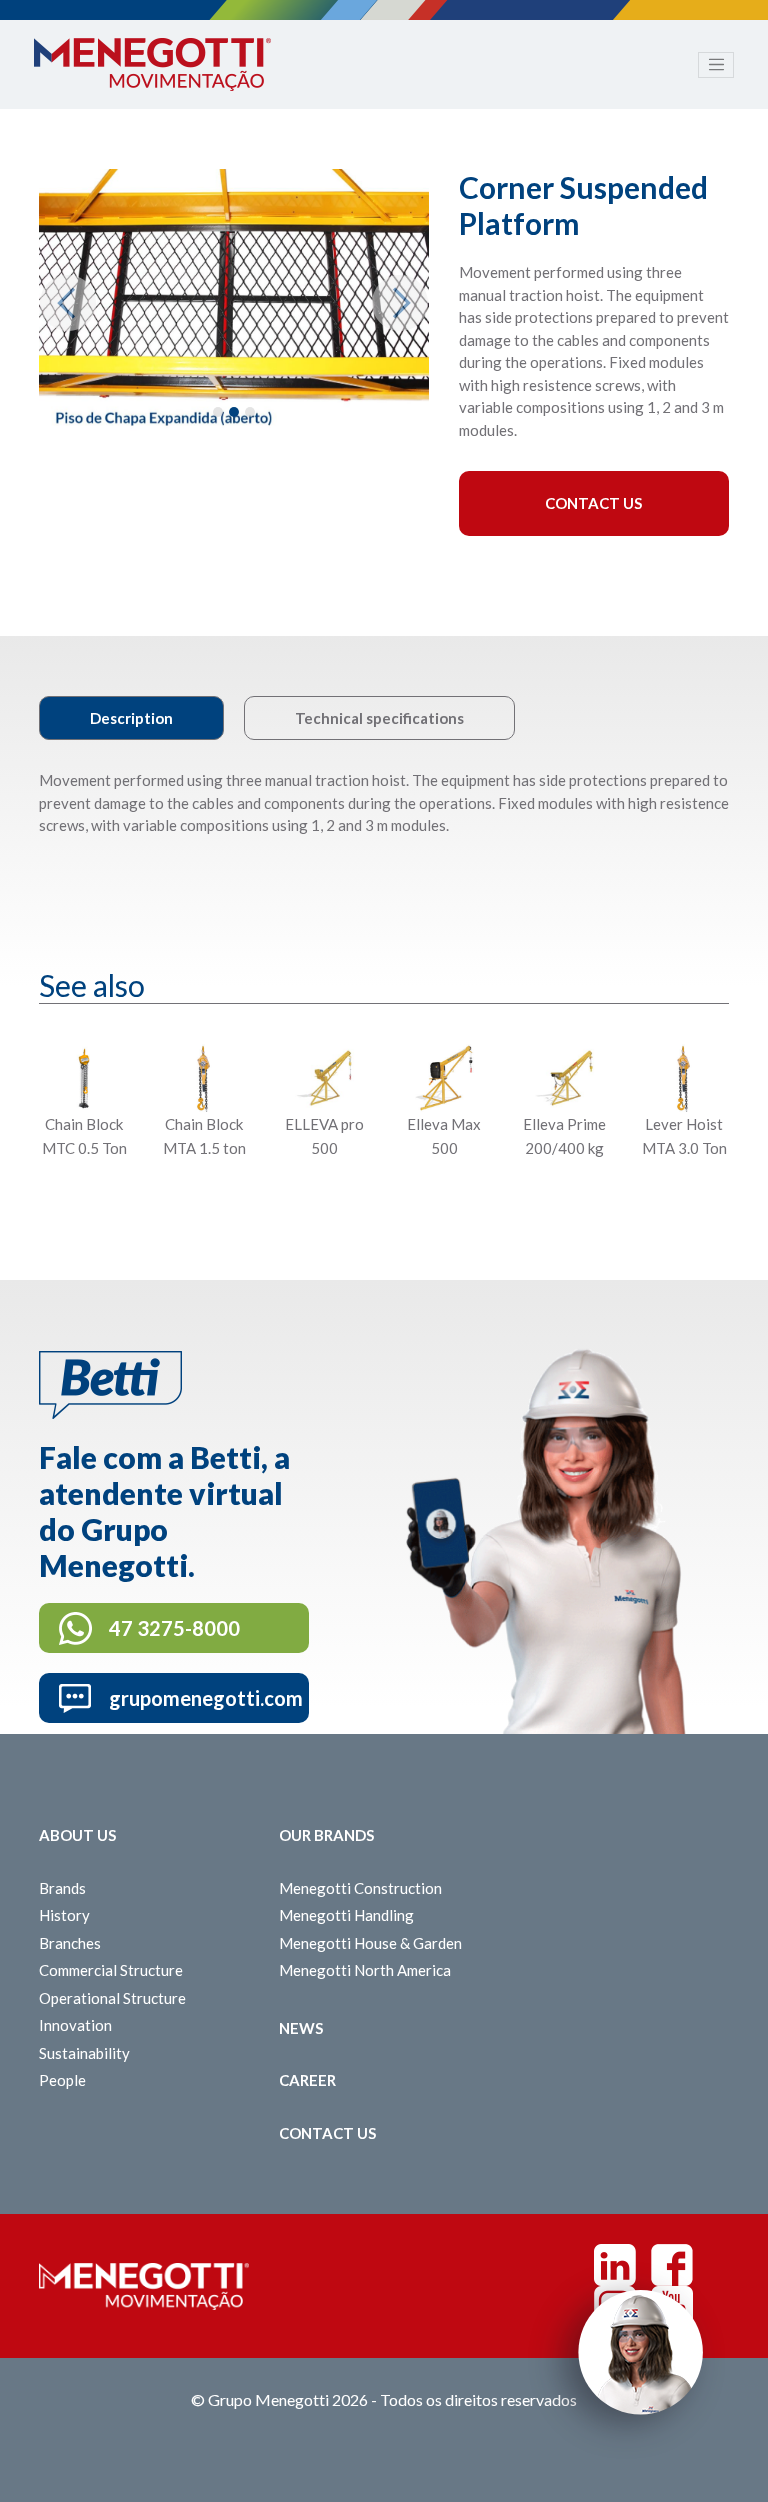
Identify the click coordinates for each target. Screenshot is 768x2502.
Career (307, 2080)
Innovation (75, 2025)
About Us (77, 1835)
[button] (68, 303)
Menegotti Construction (360, 1888)
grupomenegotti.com (206, 1698)
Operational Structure (112, 1998)
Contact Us (593, 503)
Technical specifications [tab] (379, 718)
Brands (62, 1888)
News (301, 2028)
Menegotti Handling (346, 1915)
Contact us (327, 2133)
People (62, 2080)
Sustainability (84, 2053)
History (64, 1915)
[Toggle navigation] (716, 65)
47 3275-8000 (174, 1628)
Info (83, 1197)
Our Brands (326, 1835)
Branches (70, 1943)
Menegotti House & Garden (370, 1943)
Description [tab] (131, 718)
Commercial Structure (111, 1970)
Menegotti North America (365, 1970)
